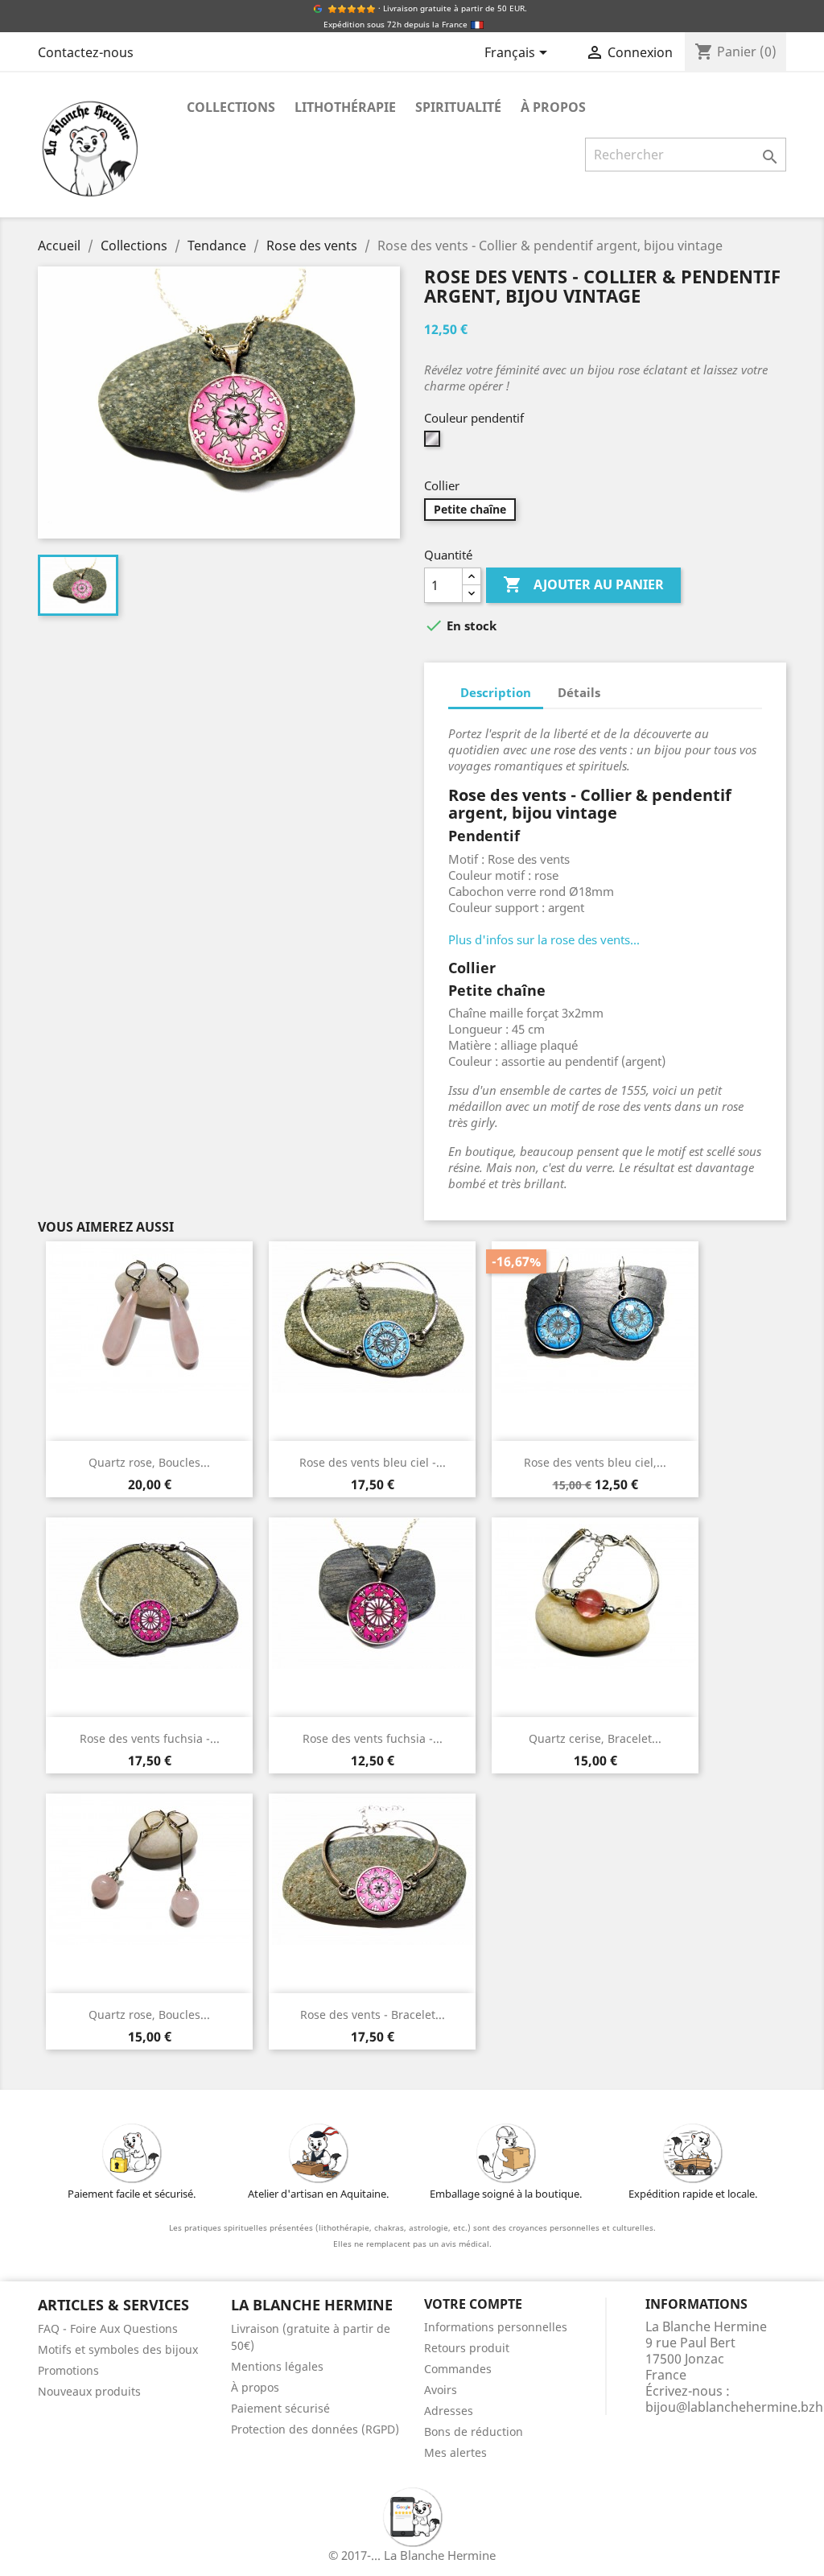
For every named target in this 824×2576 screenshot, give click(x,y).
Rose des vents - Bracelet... (373, 2015)
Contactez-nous (86, 52)
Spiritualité (458, 107)
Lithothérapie (345, 107)
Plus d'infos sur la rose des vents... (544, 939)
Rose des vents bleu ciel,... (595, 1462)
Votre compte (473, 2304)
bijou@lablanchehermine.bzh (734, 2407)
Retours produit (467, 2348)
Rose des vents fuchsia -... (150, 1738)
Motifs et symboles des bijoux (118, 2349)
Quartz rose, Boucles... (149, 1462)
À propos (553, 107)
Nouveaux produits (89, 2391)
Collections (231, 107)
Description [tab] (496, 692)
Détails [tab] (579, 692)
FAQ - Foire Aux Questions (108, 2328)
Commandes (458, 2369)
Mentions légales (277, 2366)
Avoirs (441, 2390)
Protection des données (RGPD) (315, 2429)
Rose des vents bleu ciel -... (373, 1462)
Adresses (449, 2411)
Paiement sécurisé (280, 2408)
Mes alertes (455, 2452)
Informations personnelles (496, 2327)
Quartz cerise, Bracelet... (595, 1738)
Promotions (68, 2370)
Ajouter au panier (583, 584)
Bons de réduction (474, 2432)
